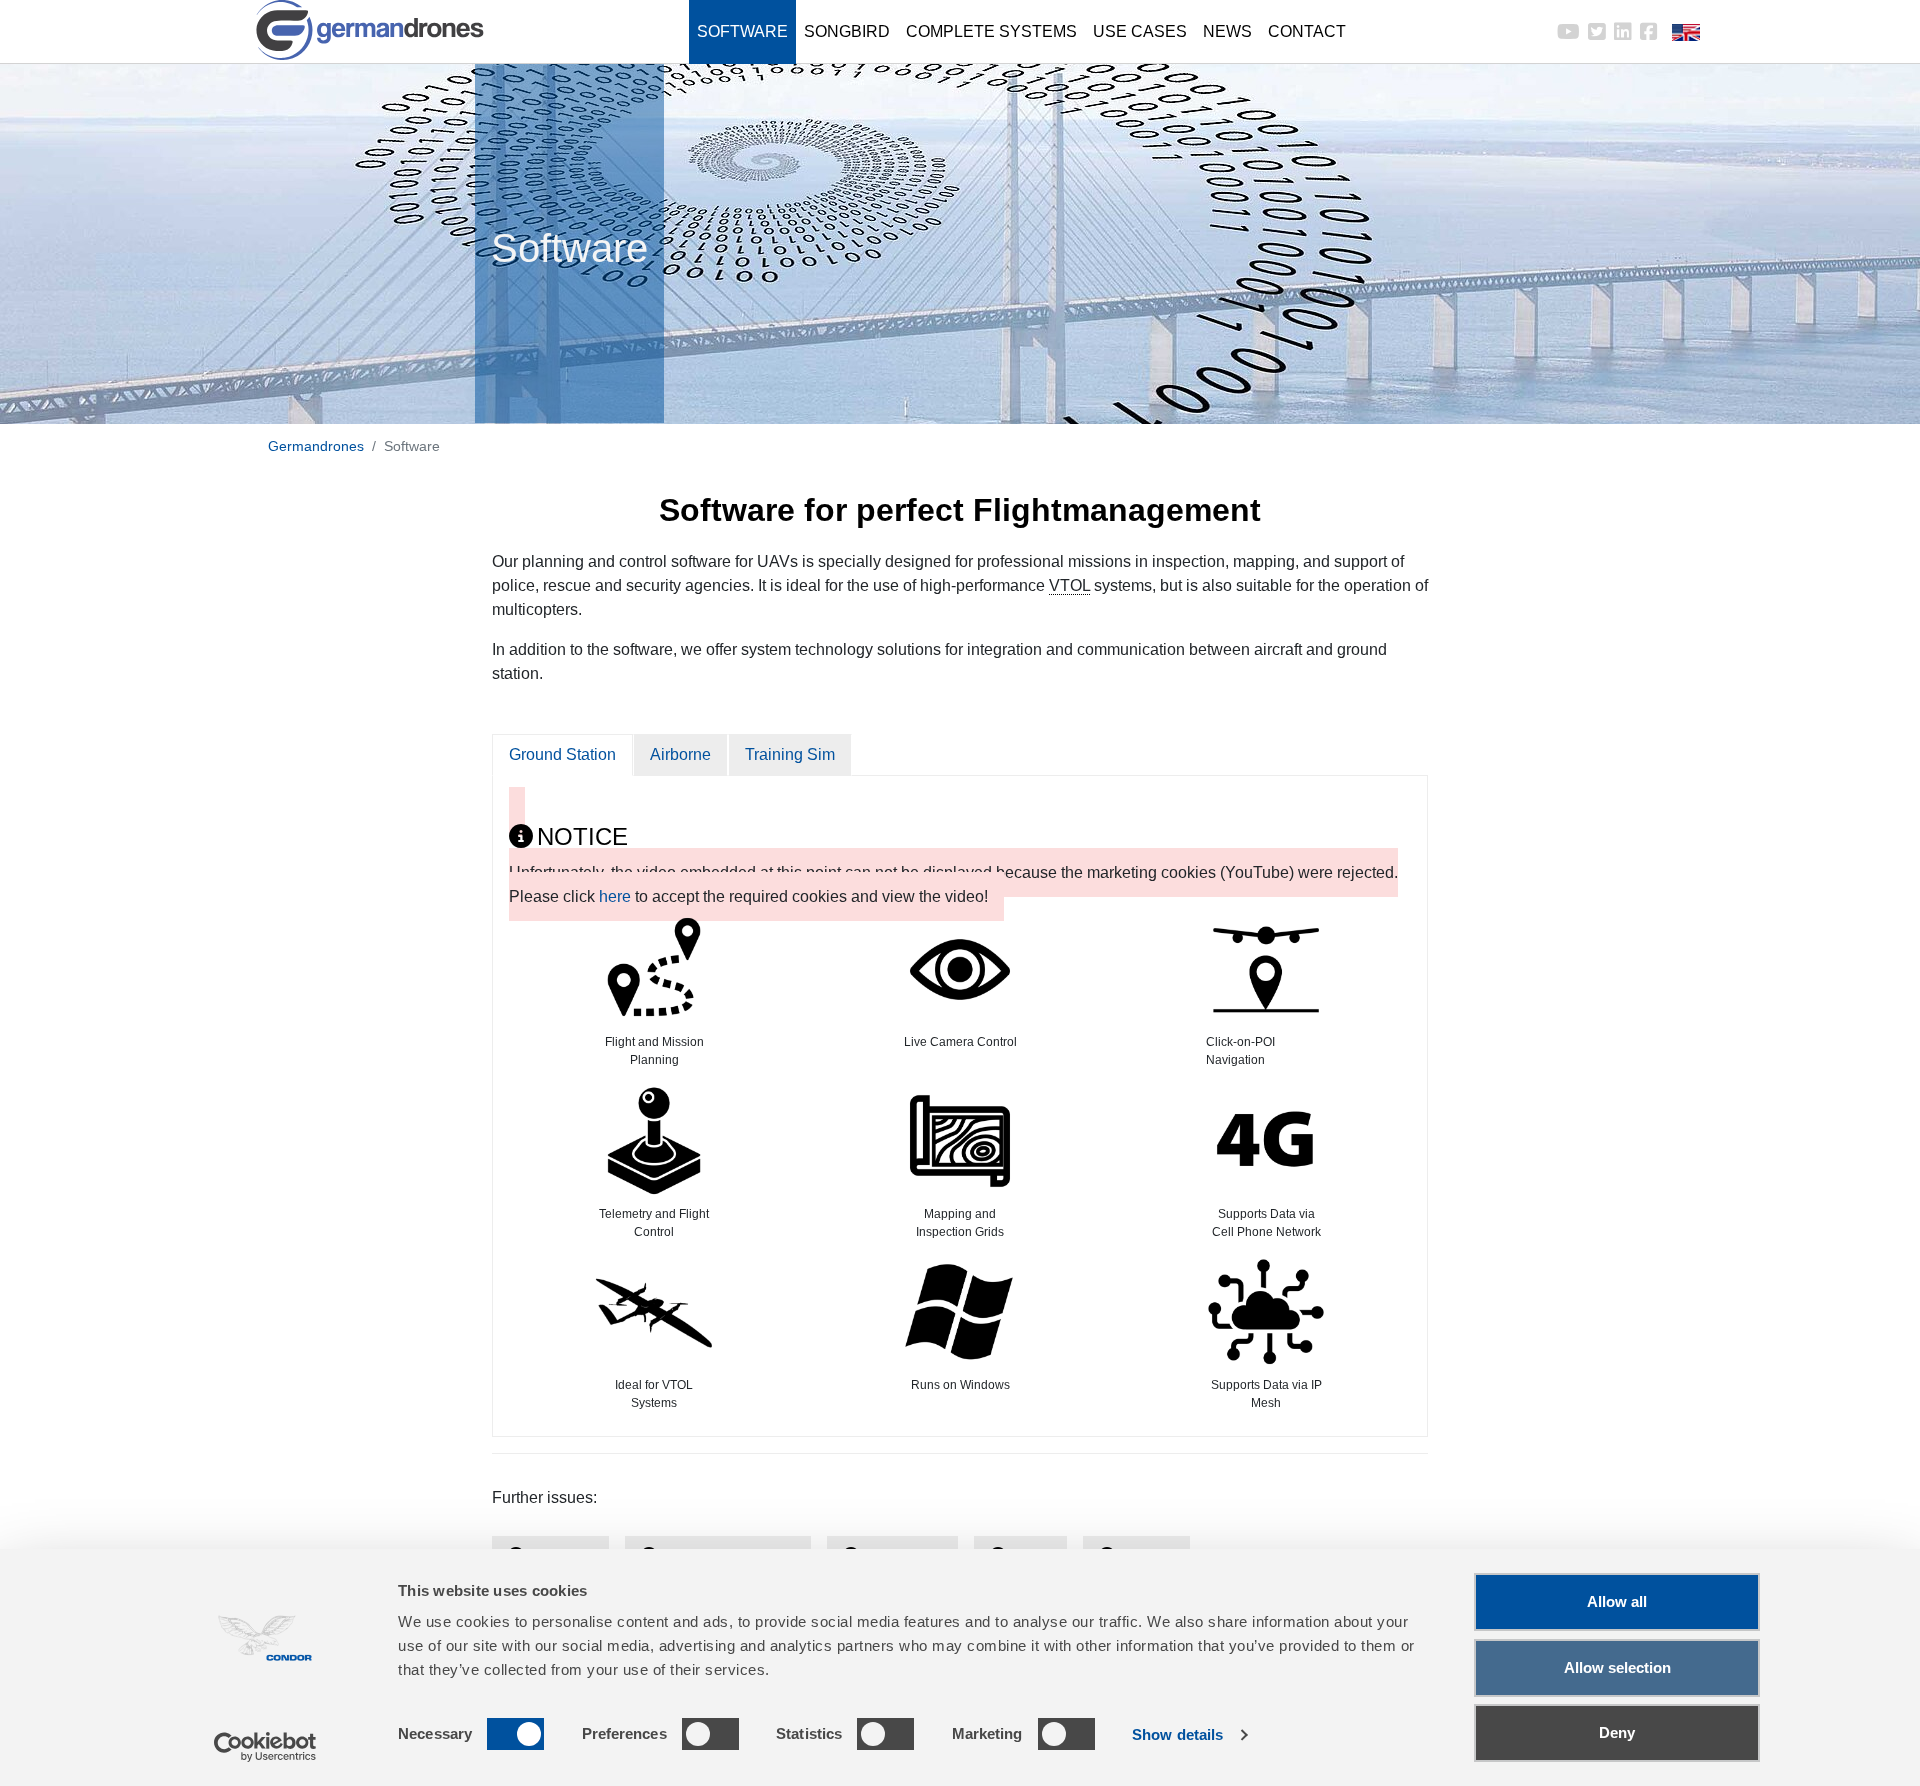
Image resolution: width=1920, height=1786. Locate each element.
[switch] (710, 1734)
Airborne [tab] (680, 754)
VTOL (1069, 585)
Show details (1177, 1734)
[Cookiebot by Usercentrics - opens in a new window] (265, 1747)
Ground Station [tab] (562, 754)
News (1227, 31)
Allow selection (1617, 1667)
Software (742, 31)
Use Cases (1140, 31)
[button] (1672, 32)
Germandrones (316, 446)
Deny (1617, 1732)
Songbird (847, 31)
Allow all (1617, 1601)
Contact (1307, 31)
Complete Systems (991, 31)
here (615, 896)
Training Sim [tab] (790, 754)
